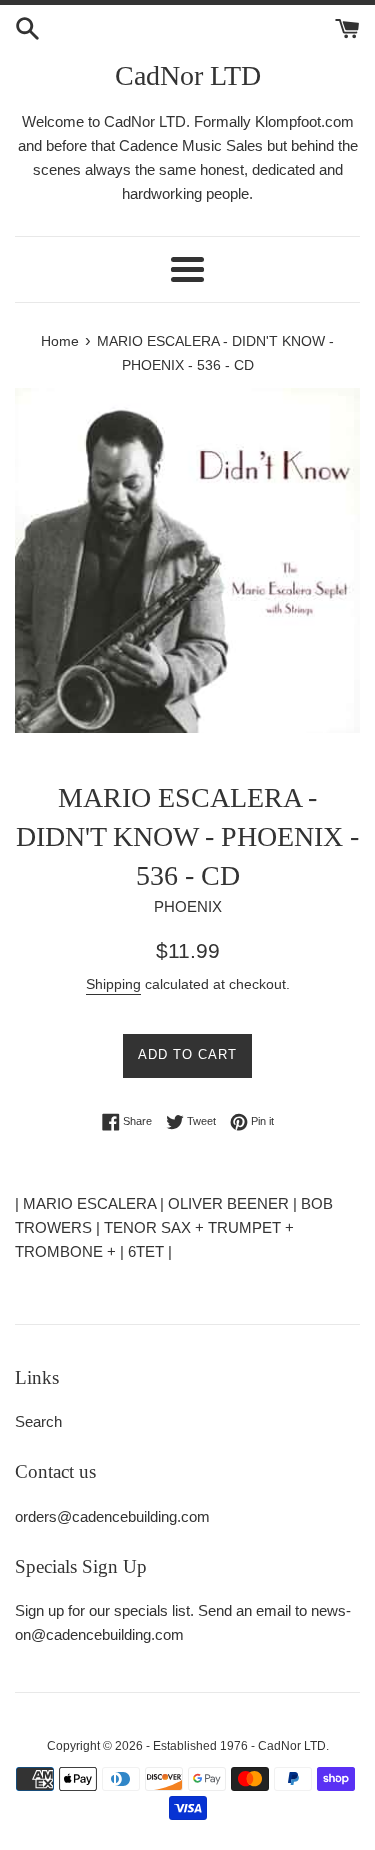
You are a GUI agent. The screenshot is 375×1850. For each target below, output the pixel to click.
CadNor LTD (188, 75)
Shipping (113, 984)
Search (38, 1421)
